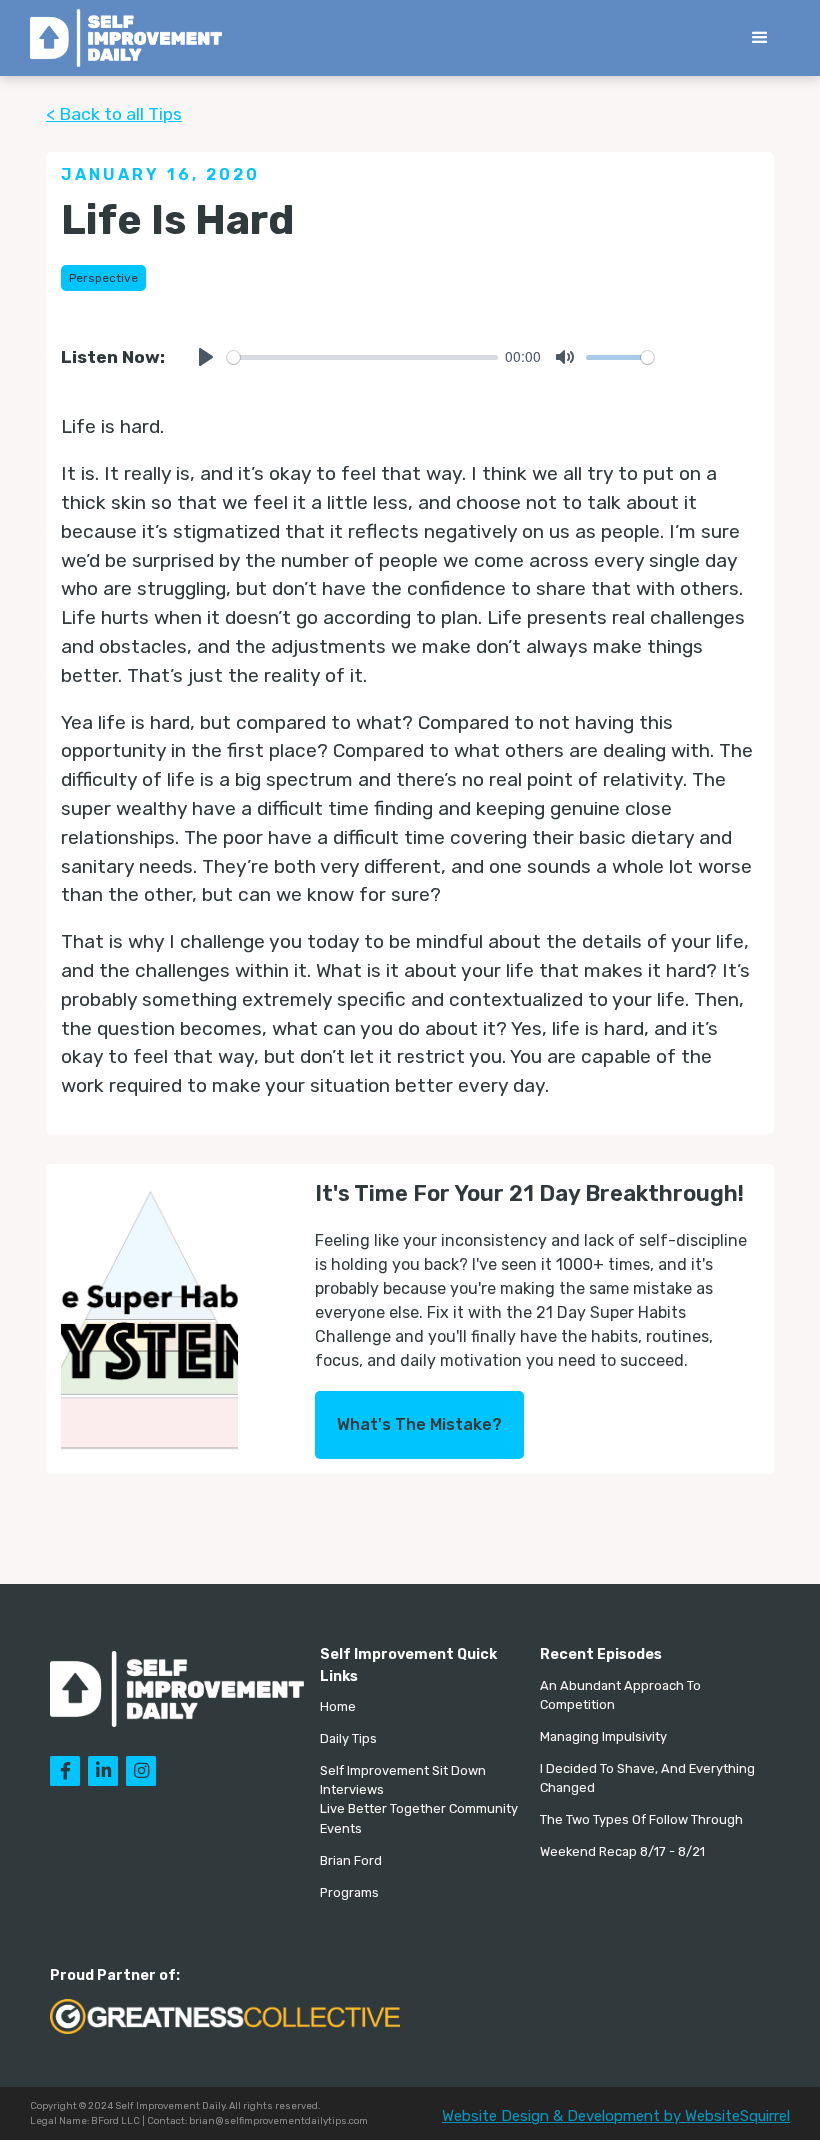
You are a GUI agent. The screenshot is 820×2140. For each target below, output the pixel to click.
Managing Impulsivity (603, 1736)
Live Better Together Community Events (419, 1818)
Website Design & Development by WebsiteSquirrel (616, 2116)
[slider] (362, 357)
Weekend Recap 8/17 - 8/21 (622, 1851)
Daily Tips (348, 1738)
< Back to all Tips (114, 114)
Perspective (103, 278)
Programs (349, 1892)
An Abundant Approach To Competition (620, 1695)
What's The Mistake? (419, 1424)
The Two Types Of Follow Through (641, 1819)
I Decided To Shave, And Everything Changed (647, 1778)
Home (338, 1706)
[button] (760, 38)
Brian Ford (351, 1860)
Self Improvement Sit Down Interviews (403, 1780)
